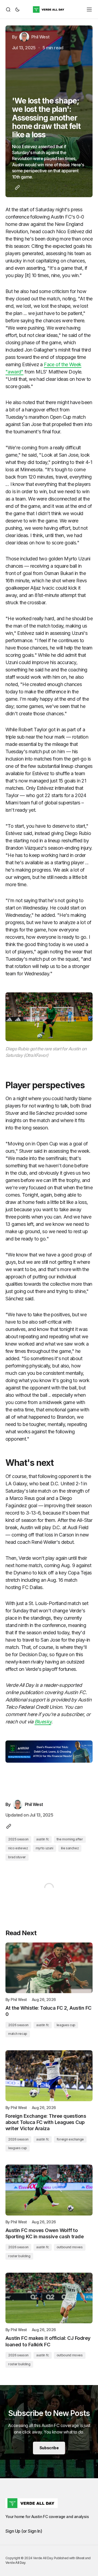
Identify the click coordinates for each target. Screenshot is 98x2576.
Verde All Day (15, 2563)
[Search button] (9, 9)
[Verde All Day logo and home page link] (49, 9)
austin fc (43, 1839)
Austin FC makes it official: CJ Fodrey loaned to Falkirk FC (48, 2341)
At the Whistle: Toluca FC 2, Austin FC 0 (48, 2011)
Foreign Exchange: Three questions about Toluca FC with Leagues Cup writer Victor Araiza (46, 2122)
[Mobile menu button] (89, 9)
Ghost (80, 2558)
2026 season (18, 2025)
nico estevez (18, 1848)
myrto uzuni (45, 1848)
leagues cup (66, 2025)
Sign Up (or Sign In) (24, 2531)
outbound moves (70, 2247)
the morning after (70, 1839)
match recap (18, 2034)
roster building (19, 2256)
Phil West (19, 2000)
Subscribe (49, 2448)
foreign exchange (70, 2139)
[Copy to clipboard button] (16, 187)
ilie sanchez (70, 1848)
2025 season (18, 1839)
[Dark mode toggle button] (17, 9)
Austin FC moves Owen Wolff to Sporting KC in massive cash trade (45, 2233)
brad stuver (17, 1857)
